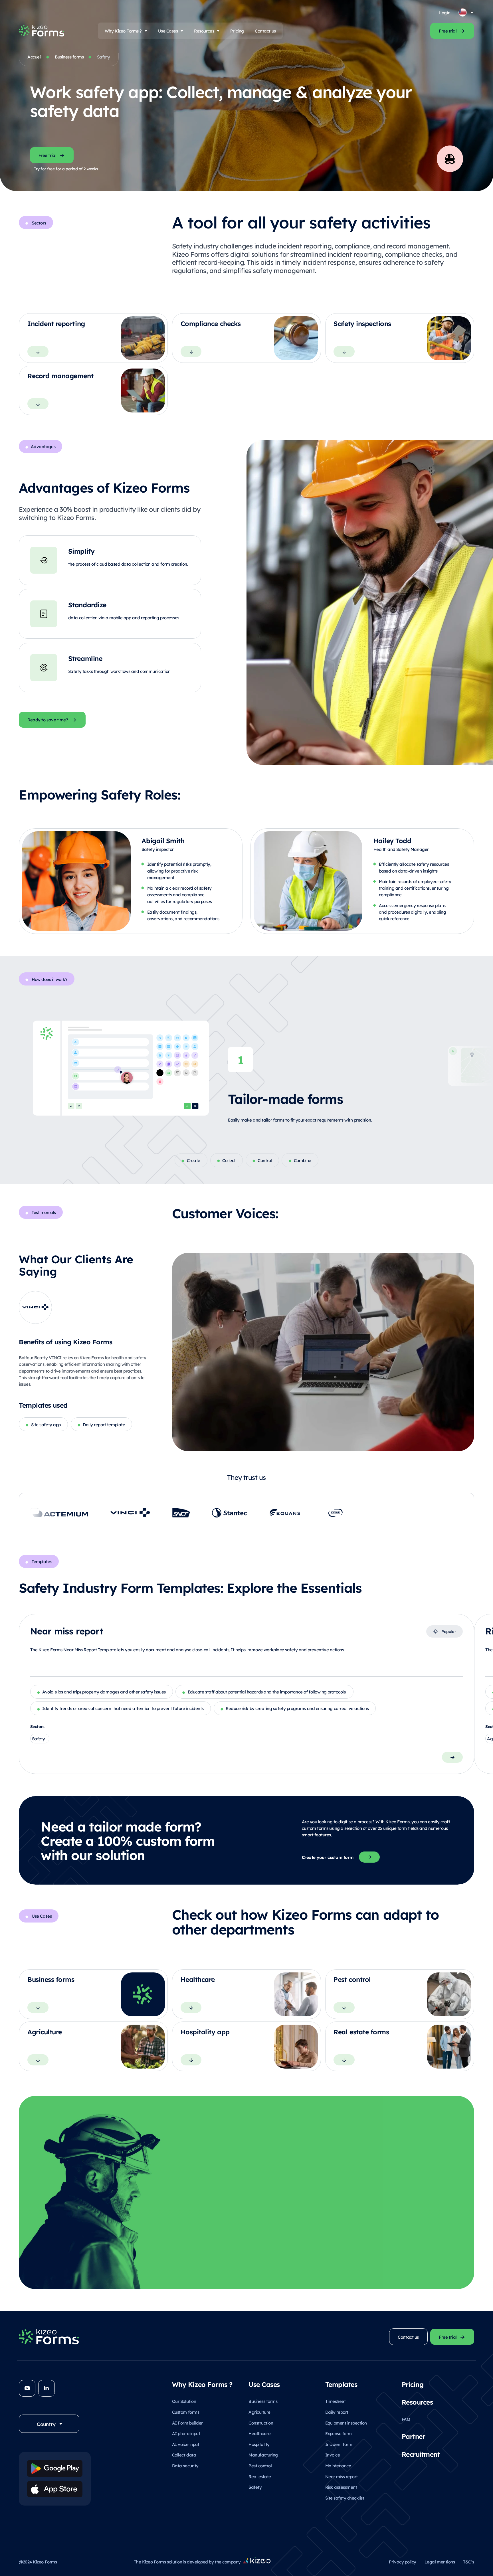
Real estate (260, 2476)
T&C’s (469, 2562)
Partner (414, 2436)
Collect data (184, 2455)
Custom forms (186, 2412)
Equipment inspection (346, 2423)
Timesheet (336, 2401)
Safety (255, 2487)
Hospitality (259, 2444)
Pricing (237, 31)
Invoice (333, 2455)
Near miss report (342, 2476)
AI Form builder (187, 2423)
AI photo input (186, 2433)
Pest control (260, 2465)
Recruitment (421, 2454)
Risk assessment (341, 2487)
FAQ (406, 2419)
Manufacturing (263, 2455)
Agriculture (259, 2412)
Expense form (339, 2433)
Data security (185, 2465)
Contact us (265, 31)
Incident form (339, 2444)
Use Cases (168, 31)
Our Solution (184, 2401)
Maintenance (338, 2465)
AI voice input (186, 2444)
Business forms (69, 57)
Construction (261, 2423)
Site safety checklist (345, 2498)
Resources (204, 31)
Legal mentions (440, 2562)
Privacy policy (403, 2562)
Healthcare (259, 2433)
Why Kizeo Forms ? (123, 31)
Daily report (337, 2412)
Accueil (35, 57)
